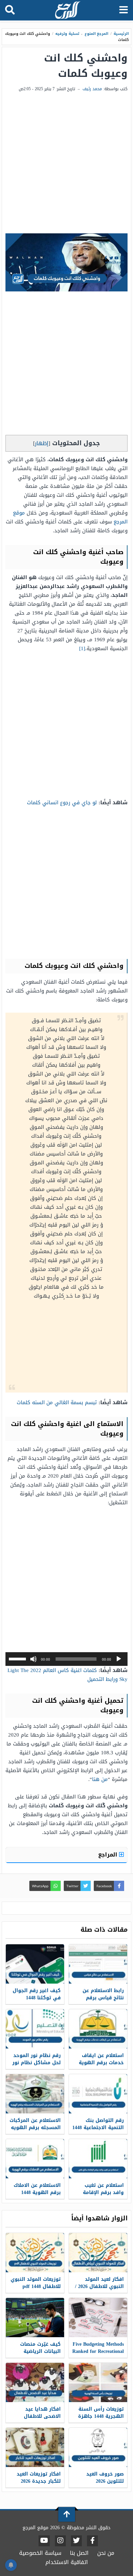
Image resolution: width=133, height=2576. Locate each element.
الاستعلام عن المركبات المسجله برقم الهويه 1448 (35, 2128)
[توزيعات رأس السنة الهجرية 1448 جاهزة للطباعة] (98, 2382)
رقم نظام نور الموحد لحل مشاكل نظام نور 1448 (36, 2063)
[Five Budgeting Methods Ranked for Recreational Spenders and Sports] (98, 2318)
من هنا (100, 1779)
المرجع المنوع (97, 34)
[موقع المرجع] (67, 11)
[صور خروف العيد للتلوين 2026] (98, 2447)
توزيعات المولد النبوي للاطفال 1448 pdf (36, 2283)
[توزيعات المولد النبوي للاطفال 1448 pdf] (35, 2253)
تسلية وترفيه (67, 34)
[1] (82, 648)
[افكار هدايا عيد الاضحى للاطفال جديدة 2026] (35, 2382)
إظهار (42, 443)
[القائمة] (124, 10)
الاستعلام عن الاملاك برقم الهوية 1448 (37, 2189)
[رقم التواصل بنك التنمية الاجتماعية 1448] (98, 2094)
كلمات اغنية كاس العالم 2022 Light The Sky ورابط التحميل (68, 1675)
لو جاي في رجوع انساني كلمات (62, 803)
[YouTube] (44, 2541)
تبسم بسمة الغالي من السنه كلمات (57, 1402)
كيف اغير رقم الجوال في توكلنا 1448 (37, 1994)
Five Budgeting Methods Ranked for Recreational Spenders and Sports (98, 2351)
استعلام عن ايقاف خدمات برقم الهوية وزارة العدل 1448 (101, 2063)
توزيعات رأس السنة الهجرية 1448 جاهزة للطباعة (101, 2416)
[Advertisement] (66, 163)
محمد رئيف (92, 89)
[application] (66, 1659)
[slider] (18, 1658)
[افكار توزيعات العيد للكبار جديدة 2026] (35, 2447)
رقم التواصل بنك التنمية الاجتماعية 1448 (98, 2124)
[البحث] (10, 10)
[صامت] (33, 1659)
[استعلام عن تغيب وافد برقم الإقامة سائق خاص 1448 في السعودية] (98, 2159)
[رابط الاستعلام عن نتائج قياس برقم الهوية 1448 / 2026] (98, 1964)
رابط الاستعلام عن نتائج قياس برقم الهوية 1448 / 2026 (103, 1998)
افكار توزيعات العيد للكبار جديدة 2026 (39, 2478)
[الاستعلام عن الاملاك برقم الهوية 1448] (35, 2159)
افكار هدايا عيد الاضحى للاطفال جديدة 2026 (42, 2416)
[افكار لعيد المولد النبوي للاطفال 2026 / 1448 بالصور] (98, 2253)
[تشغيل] (119, 1659)
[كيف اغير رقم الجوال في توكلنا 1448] (35, 1964)
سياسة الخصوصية (40, 2553)
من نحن (106, 2553)
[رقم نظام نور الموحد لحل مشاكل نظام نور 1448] (35, 2029)
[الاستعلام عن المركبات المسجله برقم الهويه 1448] (35, 2094)
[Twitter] (76, 2541)
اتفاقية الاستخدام (67, 2562)
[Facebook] (92, 2541)
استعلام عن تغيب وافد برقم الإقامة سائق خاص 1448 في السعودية (101, 2196)
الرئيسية (121, 34)
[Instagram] (60, 2541)
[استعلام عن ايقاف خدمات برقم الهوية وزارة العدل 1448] (98, 2029)
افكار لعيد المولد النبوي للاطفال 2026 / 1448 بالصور (99, 2286)
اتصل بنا (79, 2553)
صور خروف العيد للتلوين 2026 (105, 2478)
